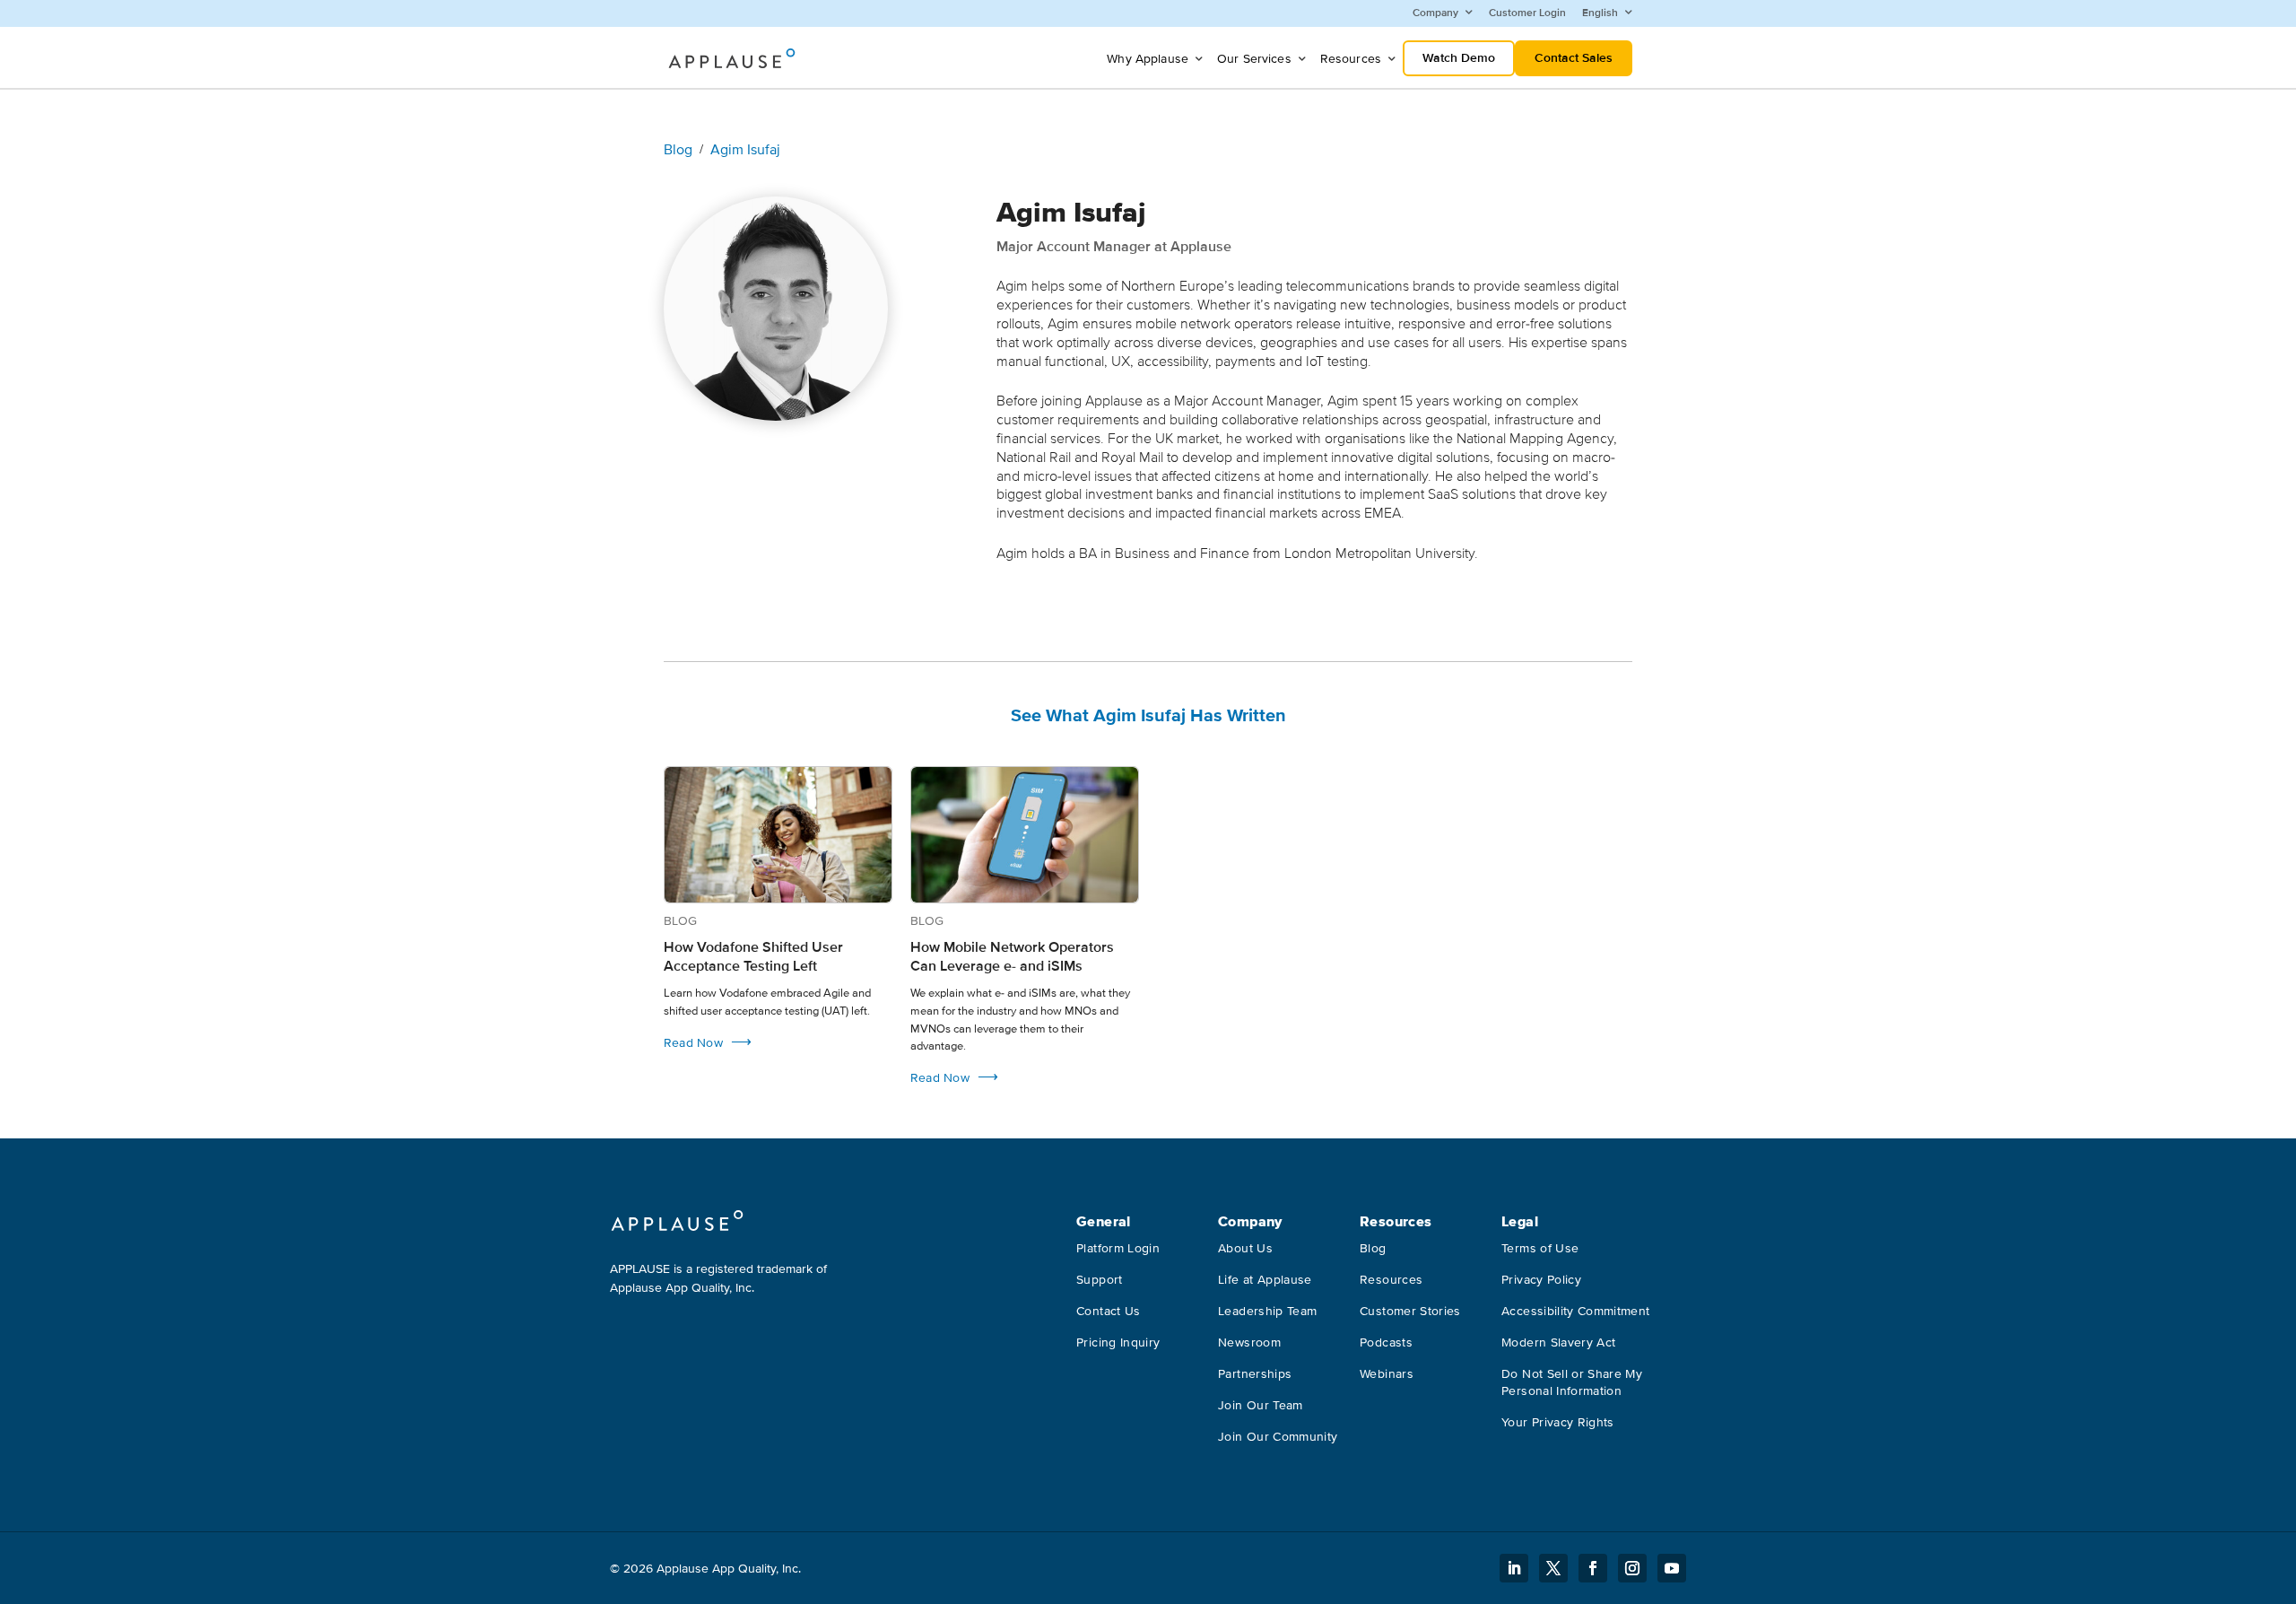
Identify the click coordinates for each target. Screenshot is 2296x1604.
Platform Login (1118, 1248)
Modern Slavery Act (1558, 1342)
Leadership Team (1267, 1311)
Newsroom (1249, 1342)
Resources (1351, 59)
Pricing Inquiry (1118, 1342)
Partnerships (1255, 1374)
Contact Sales (1574, 58)
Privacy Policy (1541, 1280)
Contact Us (1109, 1311)
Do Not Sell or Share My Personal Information (1572, 1382)
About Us (1245, 1248)
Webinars (1387, 1374)
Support (1099, 1280)
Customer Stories (1410, 1311)
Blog (678, 150)
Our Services (1254, 59)
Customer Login (1527, 13)
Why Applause (1148, 59)
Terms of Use (1540, 1248)
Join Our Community (1278, 1437)
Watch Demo (1459, 58)
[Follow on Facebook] (1593, 1568)
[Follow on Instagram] (1632, 1568)
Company (1435, 13)
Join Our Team (1261, 1405)
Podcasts (1386, 1342)
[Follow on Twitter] (1553, 1568)
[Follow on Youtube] (1672, 1568)
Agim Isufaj (745, 150)
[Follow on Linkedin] (1514, 1568)
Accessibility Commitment (1575, 1311)
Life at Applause (1265, 1280)
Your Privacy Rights (1558, 1422)
